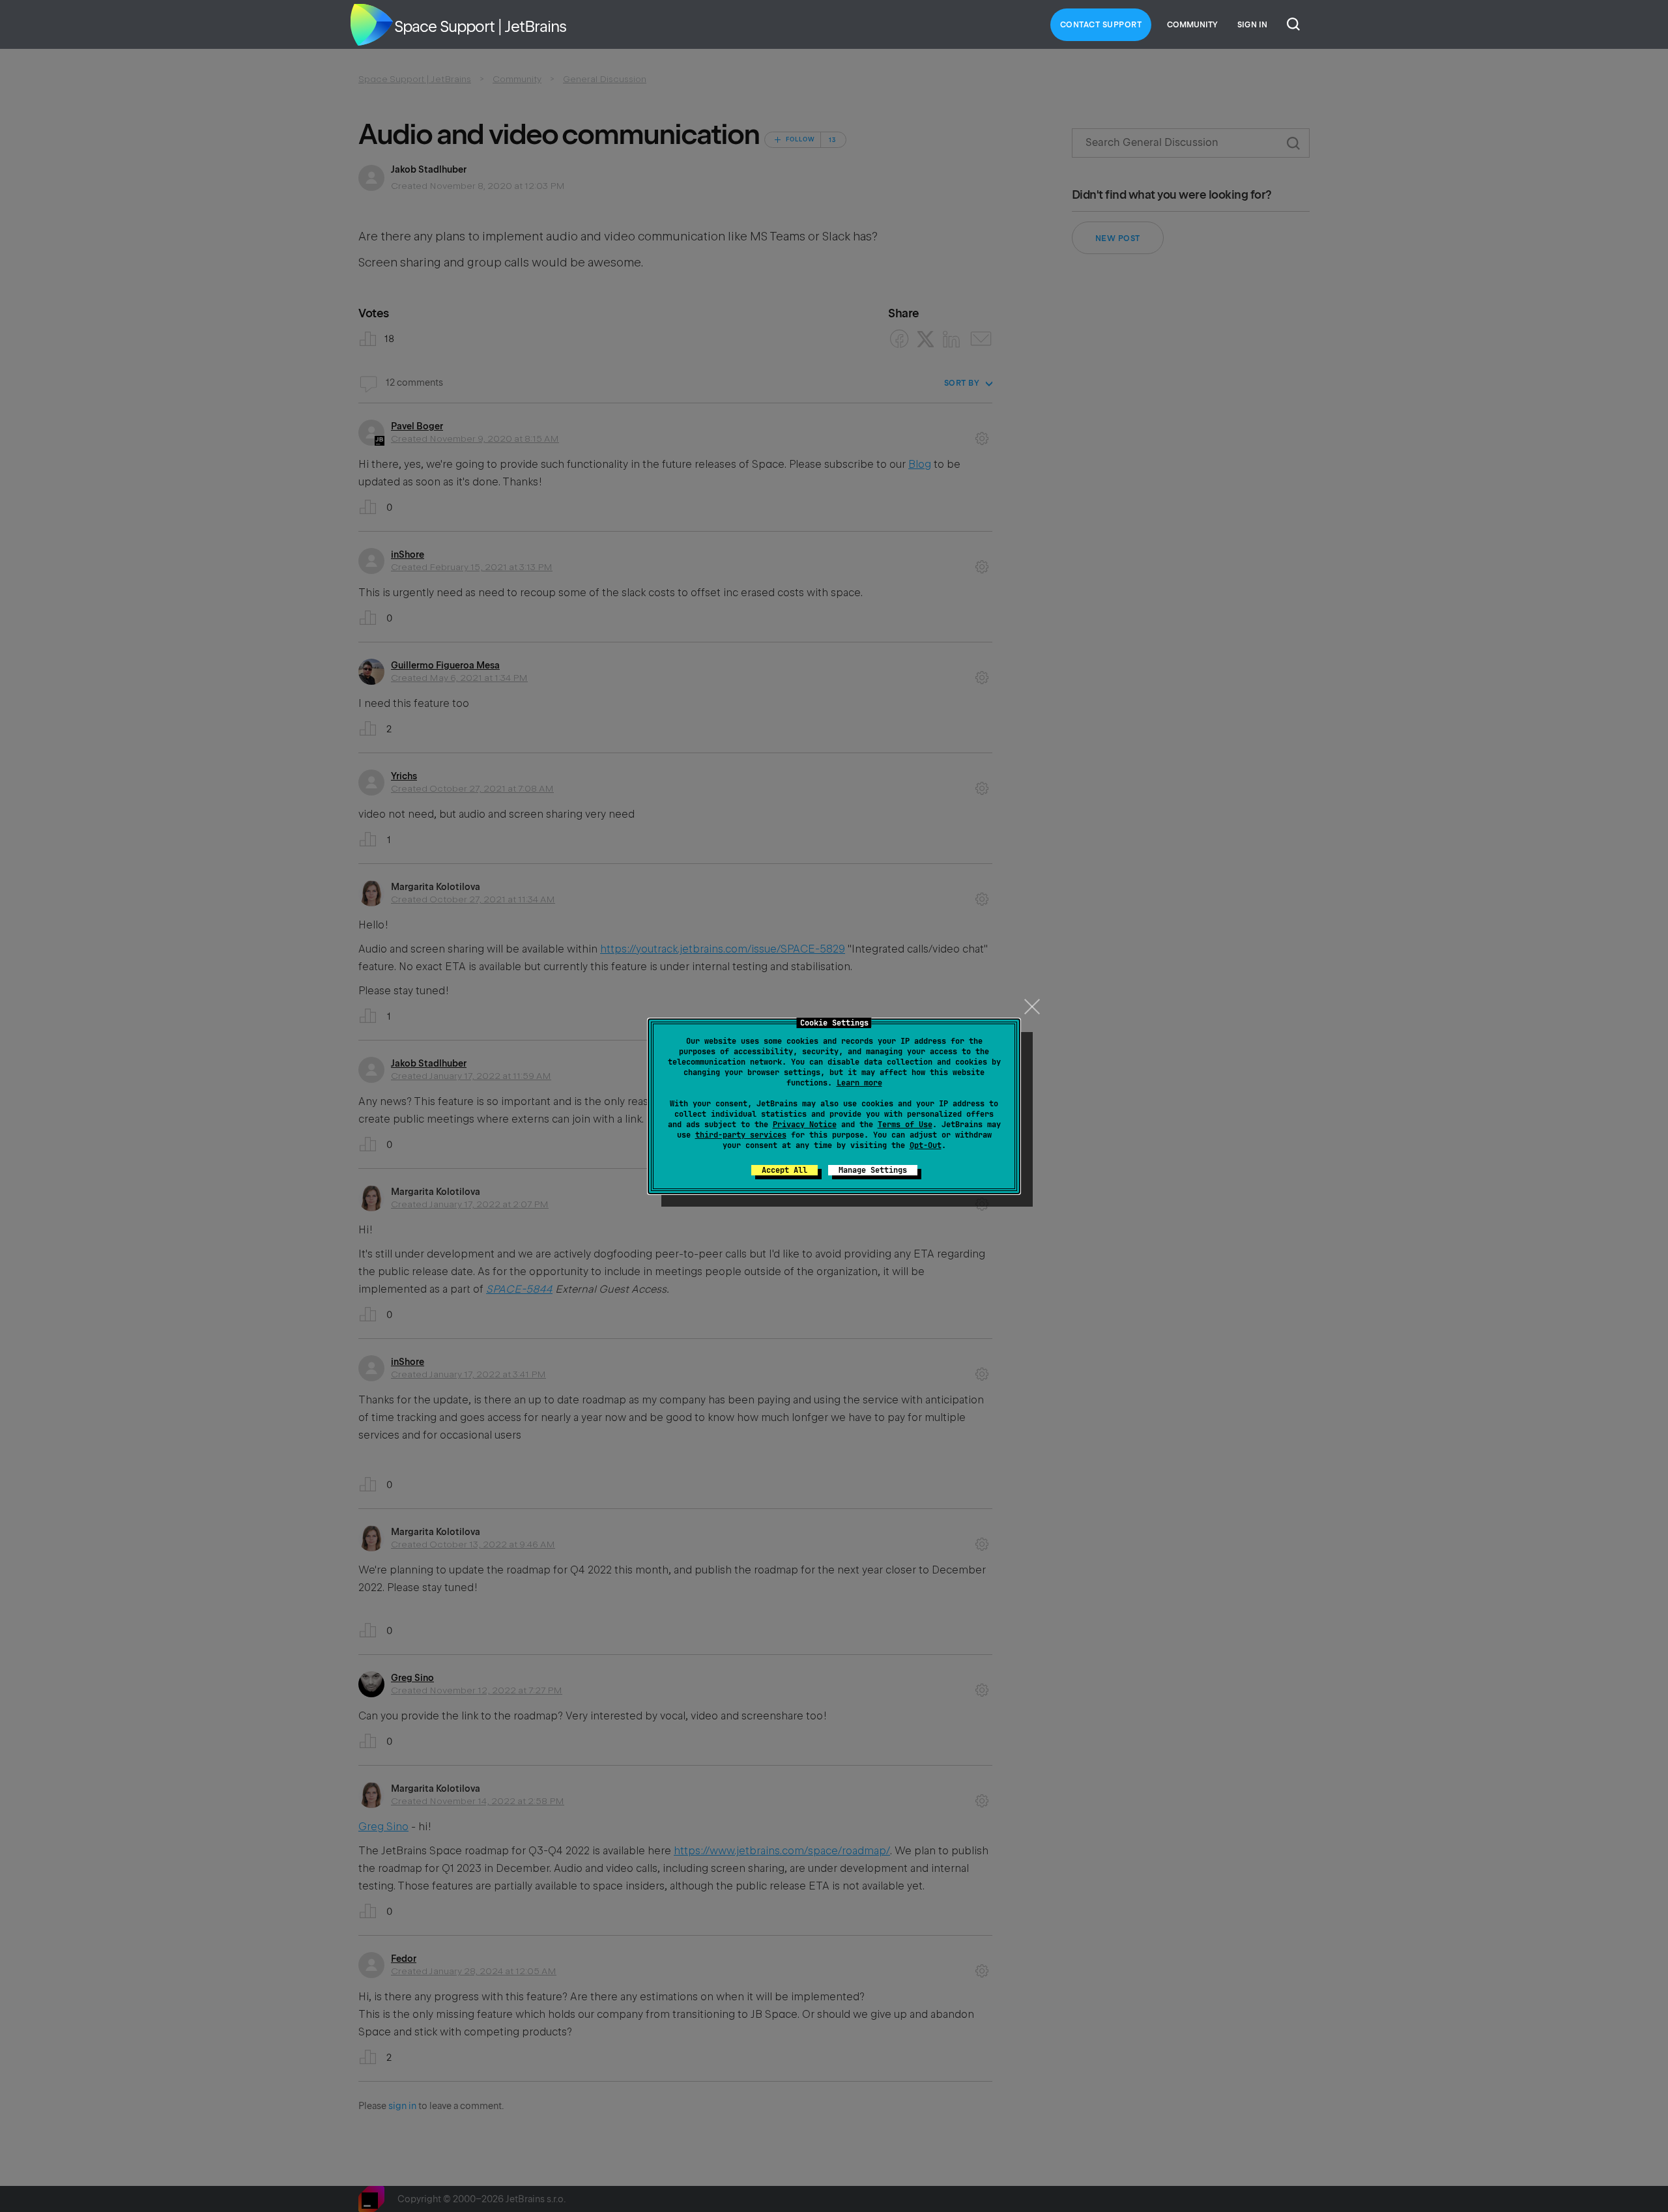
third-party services (741, 1135)
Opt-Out (926, 1145)
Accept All (784, 1170)
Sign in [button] (1252, 25)
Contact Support (1101, 25)
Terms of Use (905, 1125)
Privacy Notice (805, 1125)
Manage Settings (873, 1170)
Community (1192, 25)
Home (371, 25)
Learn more (859, 1083)
